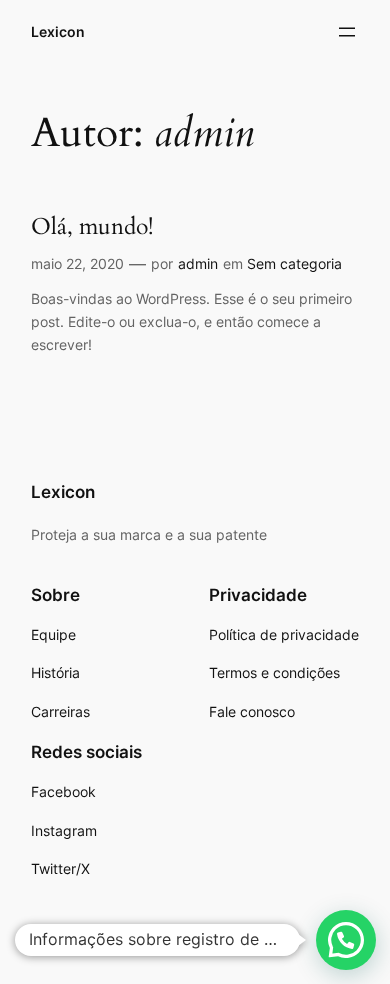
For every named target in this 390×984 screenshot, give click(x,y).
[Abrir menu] (347, 32)
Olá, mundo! (92, 226)
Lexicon (58, 31)
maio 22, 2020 (77, 263)
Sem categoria (294, 263)
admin (198, 263)
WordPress (145, 941)
